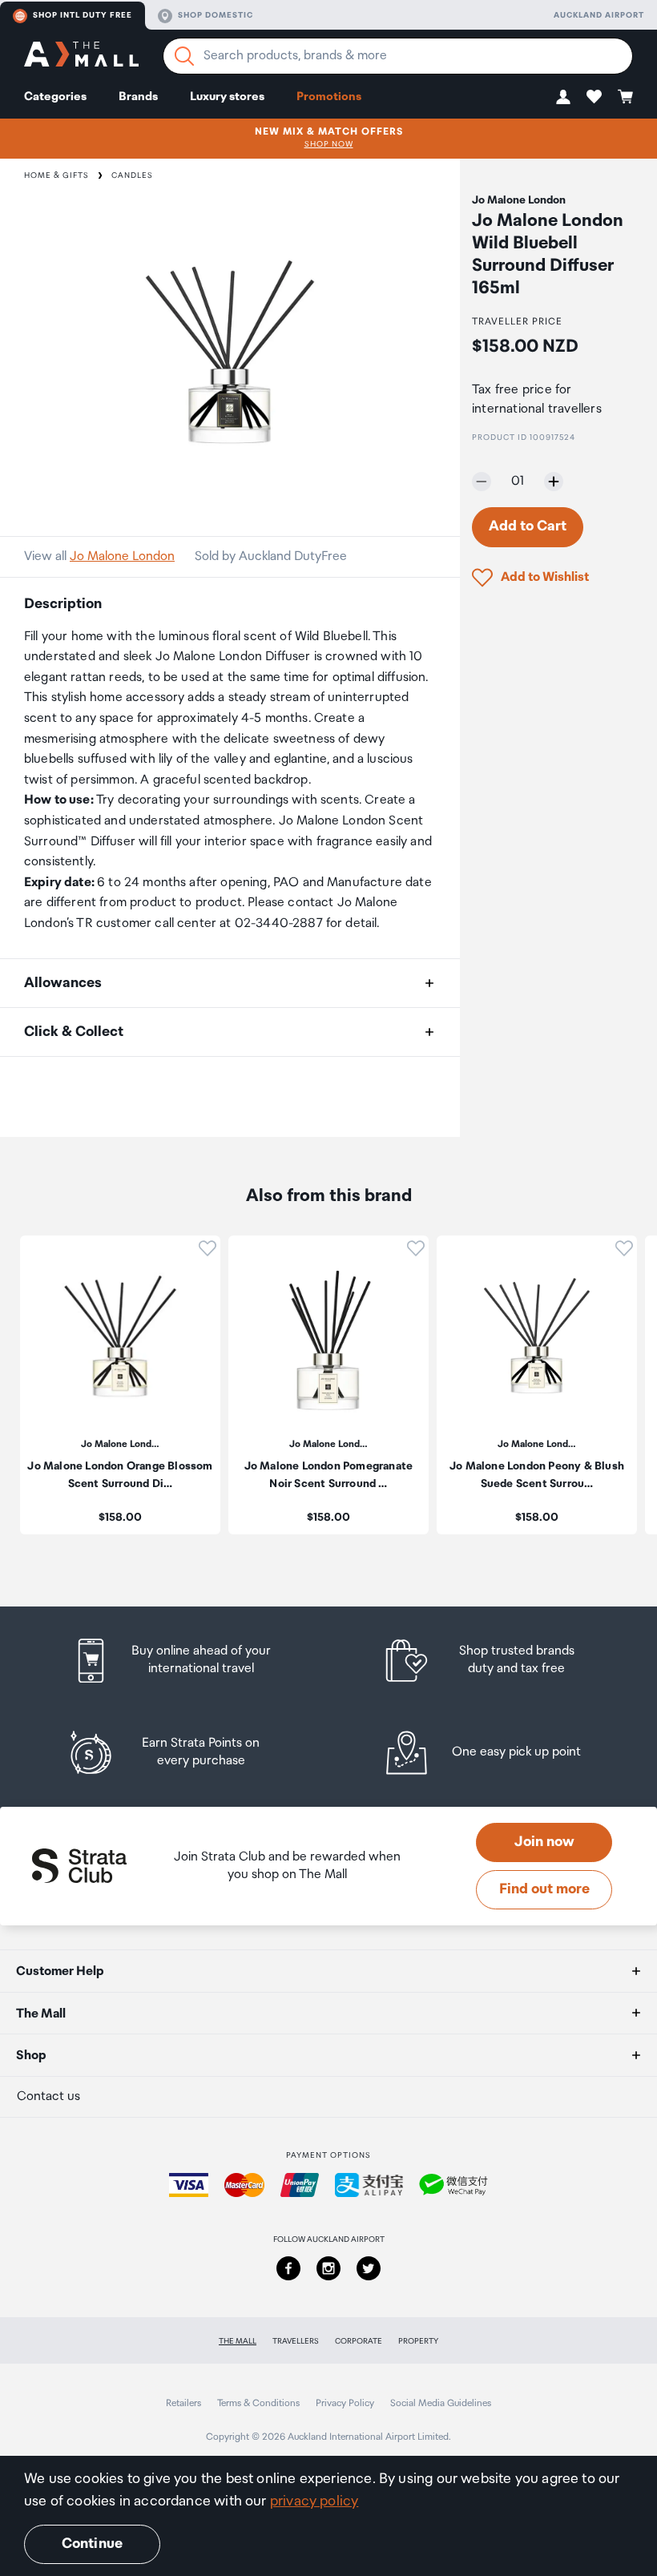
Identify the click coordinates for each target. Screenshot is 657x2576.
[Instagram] (328, 2268)
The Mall (238, 2341)
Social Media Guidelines (441, 2403)
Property (418, 2341)
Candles (132, 175)
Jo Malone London (122, 556)
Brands (138, 97)
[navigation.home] (81, 56)
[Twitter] (369, 2268)
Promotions (329, 97)
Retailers (183, 2403)
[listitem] (187, 1661)
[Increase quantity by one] (554, 482)
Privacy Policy (345, 2403)
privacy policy (314, 2501)
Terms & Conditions (258, 2403)
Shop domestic (216, 15)
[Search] (184, 56)
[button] (563, 97)
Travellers (296, 2341)
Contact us (48, 2096)
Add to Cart (528, 526)
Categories (55, 97)
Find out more (544, 1889)
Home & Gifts (56, 175)
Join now (544, 1842)
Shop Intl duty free (83, 15)
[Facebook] (288, 2268)
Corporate (359, 2341)
